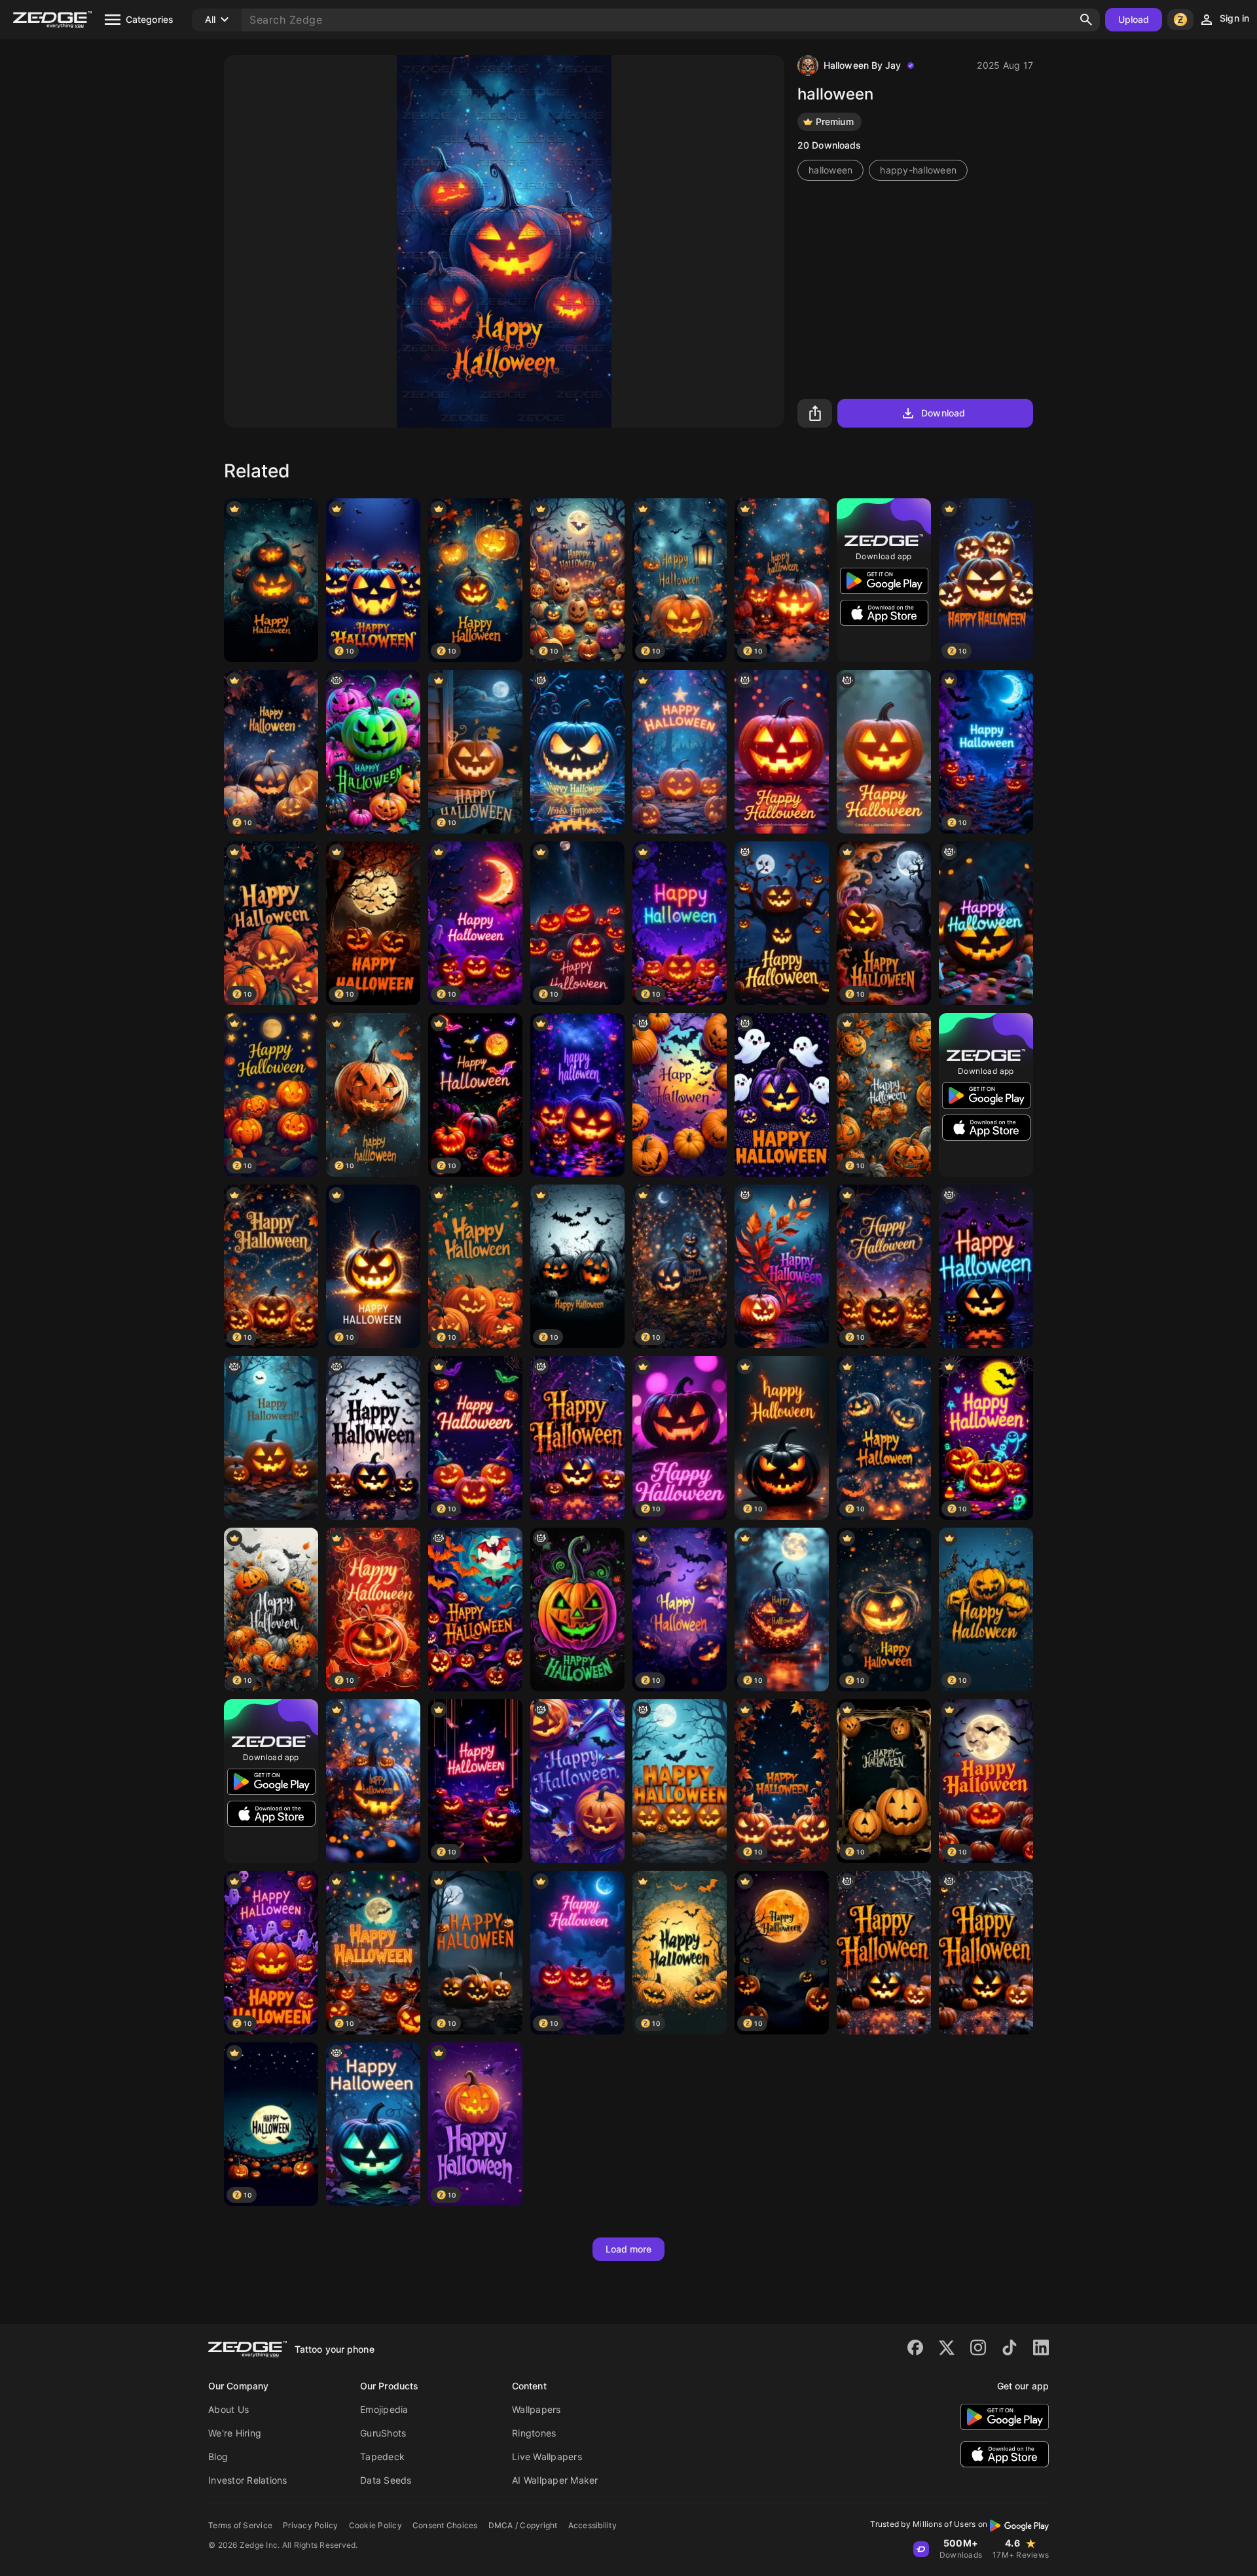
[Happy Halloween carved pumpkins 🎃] (680, 1781)
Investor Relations (248, 2480)
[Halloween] (782, 923)
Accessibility (592, 2525)
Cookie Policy (375, 2525)
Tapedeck (382, 2456)
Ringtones (534, 2433)
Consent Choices (445, 2525)
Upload (1134, 19)
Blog (218, 2456)
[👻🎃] (680, 1095)
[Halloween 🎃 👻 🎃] (373, 752)
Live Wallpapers (547, 2456)
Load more (629, 2249)
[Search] (1086, 20)
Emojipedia (384, 2409)
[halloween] (271, 580)
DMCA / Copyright (523, 2525)
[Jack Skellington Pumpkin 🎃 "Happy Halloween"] (577, 752)
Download (943, 413)
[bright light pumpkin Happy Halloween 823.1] (782, 752)
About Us (228, 2409)
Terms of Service (240, 2525)
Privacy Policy (311, 2525)
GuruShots (383, 2433)
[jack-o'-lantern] (884, 752)
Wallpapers (537, 2409)
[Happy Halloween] (782, 1266)
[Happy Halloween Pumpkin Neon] (577, 1610)
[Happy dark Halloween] (986, 923)
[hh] (373, 1438)
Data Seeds (386, 2480)
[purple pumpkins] (782, 1095)
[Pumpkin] (986, 1266)
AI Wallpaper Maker (555, 2480)
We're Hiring (235, 2433)
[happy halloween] (577, 1438)
